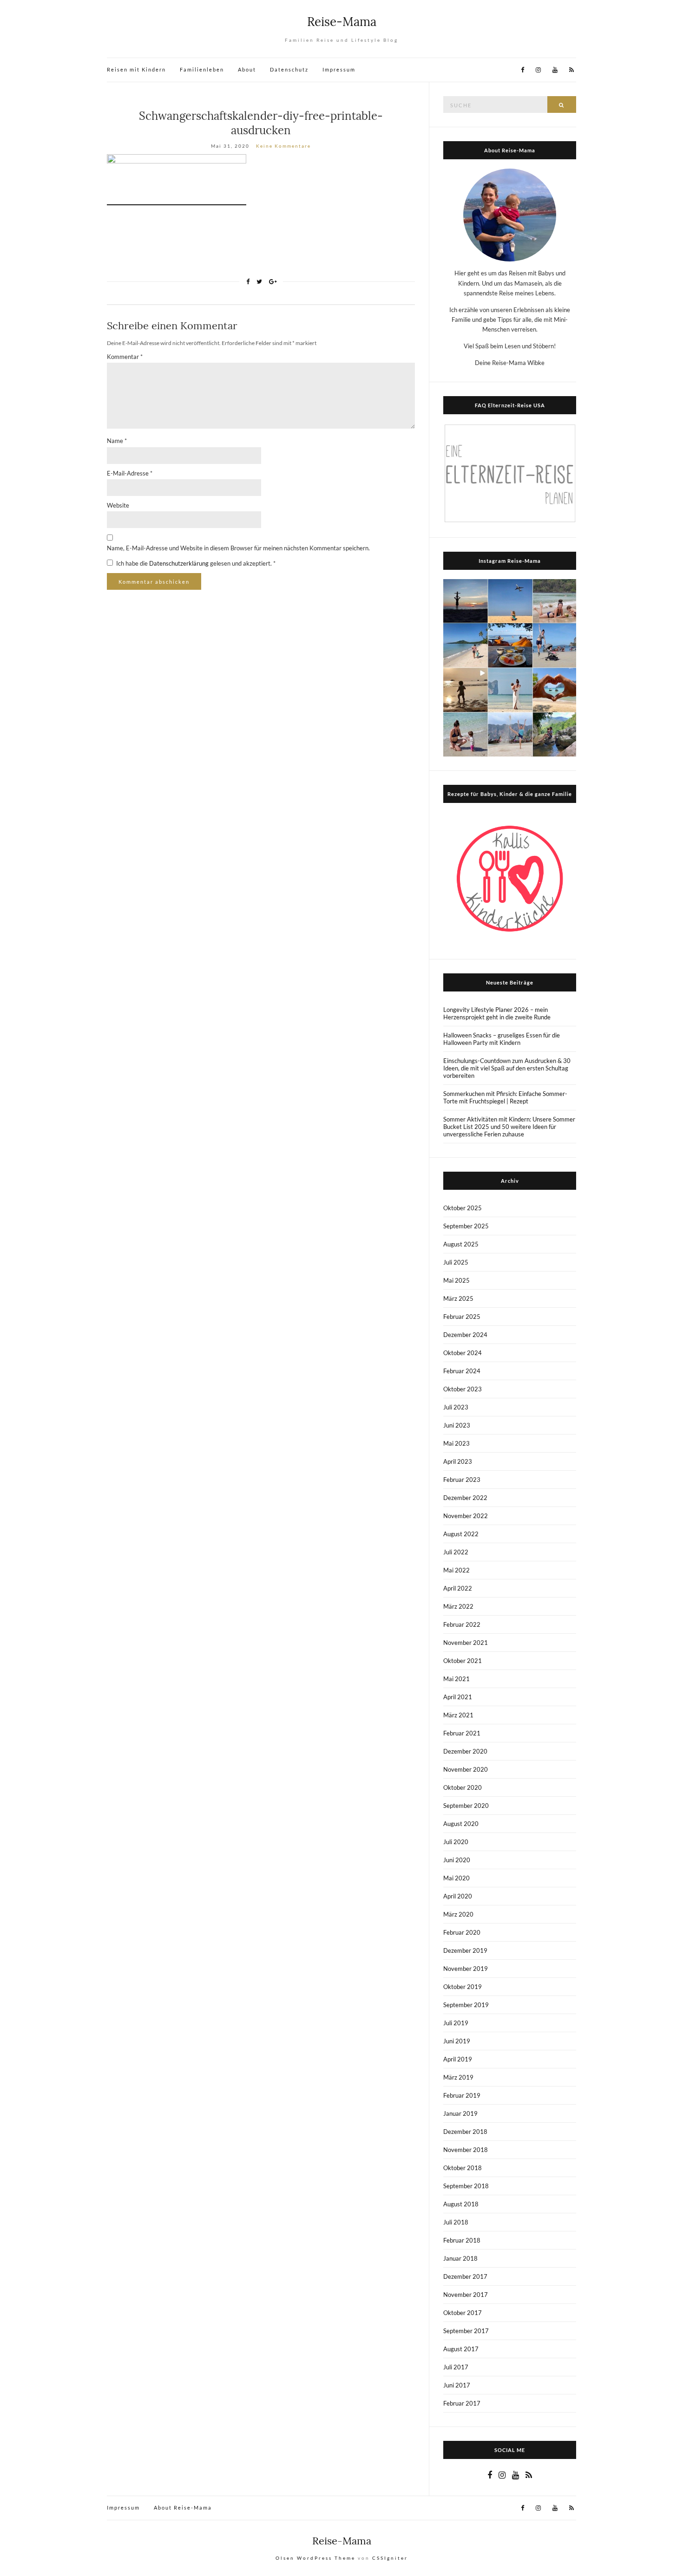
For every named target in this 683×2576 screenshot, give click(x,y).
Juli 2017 (456, 2367)
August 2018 (461, 2204)
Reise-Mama (342, 22)
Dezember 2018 (465, 2132)
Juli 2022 (456, 1552)
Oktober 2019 (463, 1987)
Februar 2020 (462, 1932)
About (247, 69)
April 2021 (458, 1697)
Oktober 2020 (463, 1787)
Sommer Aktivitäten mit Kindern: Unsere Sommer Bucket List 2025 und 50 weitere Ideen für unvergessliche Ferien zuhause (509, 1127)
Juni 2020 (457, 1860)
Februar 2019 (462, 2095)
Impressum (339, 69)
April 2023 (458, 1461)
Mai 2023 (456, 1443)
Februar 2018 (462, 2240)
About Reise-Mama (183, 2508)
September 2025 (466, 1226)
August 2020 (461, 1824)
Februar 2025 (462, 1317)
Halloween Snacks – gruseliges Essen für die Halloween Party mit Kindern (502, 1039)
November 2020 (466, 1769)
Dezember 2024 (465, 1335)
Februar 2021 (462, 1733)
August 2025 (461, 1244)
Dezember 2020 (465, 1751)
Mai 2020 (456, 1878)
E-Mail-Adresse (130, 473)
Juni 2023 (457, 1425)
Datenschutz (289, 69)
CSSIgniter (390, 2558)
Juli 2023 (456, 1407)
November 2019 (466, 1969)
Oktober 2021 (463, 1661)
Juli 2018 (456, 2222)
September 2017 (466, 2331)
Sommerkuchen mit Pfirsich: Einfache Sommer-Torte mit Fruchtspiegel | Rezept (505, 1097)
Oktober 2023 (463, 1389)
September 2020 (466, 1806)
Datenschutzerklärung (180, 563)
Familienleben (202, 69)
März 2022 (458, 1606)
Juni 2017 (457, 2385)
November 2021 (466, 1643)
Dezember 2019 (465, 1950)
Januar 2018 (460, 2258)
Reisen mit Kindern (136, 69)
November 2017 (466, 2295)
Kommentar (125, 357)
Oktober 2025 (463, 1208)
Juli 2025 (456, 1262)
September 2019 (466, 2005)
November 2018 (466, 2150)
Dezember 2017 (465, 2276)
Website (118, 505)
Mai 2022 (456, 1570)
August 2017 (461, 2349)
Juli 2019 (456, 2023)
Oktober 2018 (463, 2168)
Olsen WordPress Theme (315, 2558)
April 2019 (458, 2059)
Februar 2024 (462, 1371)
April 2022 (458, 1588)
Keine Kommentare (283, 146)
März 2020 (458, 1914)
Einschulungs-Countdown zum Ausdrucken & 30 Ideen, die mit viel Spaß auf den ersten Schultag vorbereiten (507, 1068)
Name (117, 441)
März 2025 (458, 1298)
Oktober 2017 (463, 2313)
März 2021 (458, 1715)
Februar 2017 (462, 2403)
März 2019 (458, 2077)
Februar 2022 (462, 1624)
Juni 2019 (457, 2041)
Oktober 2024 (463, 1353)
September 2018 (466, 2186)
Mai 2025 (456, 1280)
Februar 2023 (462, 1480)
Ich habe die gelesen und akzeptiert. (196, 563)
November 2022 (466, 1516)
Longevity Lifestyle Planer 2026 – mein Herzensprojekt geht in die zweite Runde (497, 1013)
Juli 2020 (456, 1842)
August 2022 (461, 1534)
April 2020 (458, 1896)
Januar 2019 (460, 2113)
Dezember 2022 (465, 1498)
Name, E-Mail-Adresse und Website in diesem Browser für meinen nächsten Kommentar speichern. (238, 548)
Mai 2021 (456, 1679)
